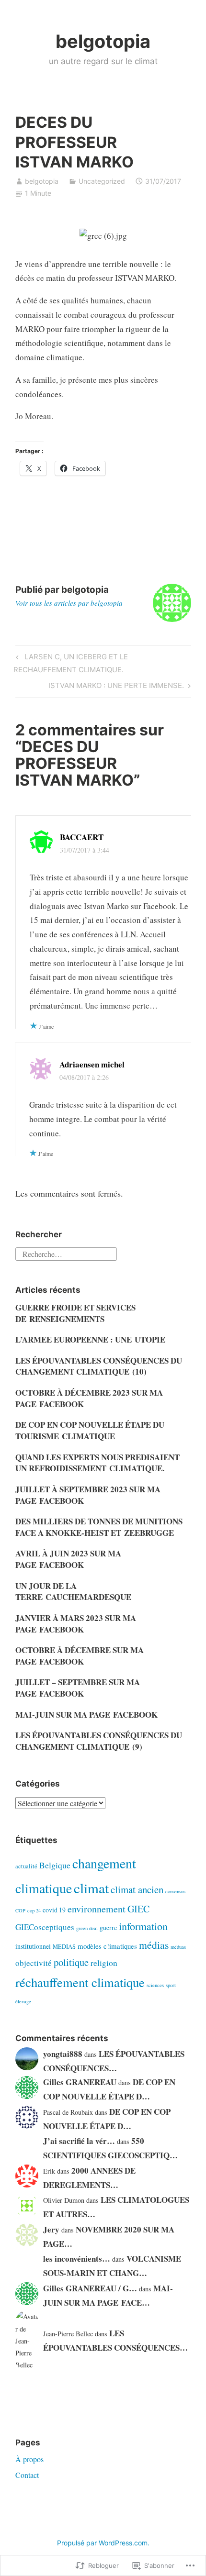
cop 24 (34, 1910)
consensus (175, 1891)
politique (71, 1962)
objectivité (34, 1963)
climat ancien (137, 1889)
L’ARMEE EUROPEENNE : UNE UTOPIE (90, 1339)
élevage (23, 2001)
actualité (26, 1866)
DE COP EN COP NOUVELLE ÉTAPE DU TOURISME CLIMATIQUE (90, 1430)
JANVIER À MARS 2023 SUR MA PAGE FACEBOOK (76, 1624)
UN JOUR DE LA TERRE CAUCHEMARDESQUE (73, 1592)
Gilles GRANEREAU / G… (90, 2288)
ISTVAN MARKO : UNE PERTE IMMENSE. (116, 687)
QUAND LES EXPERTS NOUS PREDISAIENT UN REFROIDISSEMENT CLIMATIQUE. (97, 1463)
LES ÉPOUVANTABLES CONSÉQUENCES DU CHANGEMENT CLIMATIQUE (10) (99, 1366)
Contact (27, 2475)
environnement (97, 1909)
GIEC (138, 1909)
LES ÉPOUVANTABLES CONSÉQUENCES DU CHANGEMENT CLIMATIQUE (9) (99, 1741)
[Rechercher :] (66, 1252)
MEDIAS (64, 1947)
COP (20, 1910)
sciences (155, 1985)
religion (104, 1963)
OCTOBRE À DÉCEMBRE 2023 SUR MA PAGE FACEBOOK (89, 1398)
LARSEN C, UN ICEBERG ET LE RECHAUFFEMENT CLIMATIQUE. (70, 663)
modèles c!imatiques (107, 1946)
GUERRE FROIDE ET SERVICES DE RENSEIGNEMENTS (75, 1313)
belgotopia (103, 41)
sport (171, 1985)
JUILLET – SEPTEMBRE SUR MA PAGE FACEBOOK (78, 1688)
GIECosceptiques (45, 1927)
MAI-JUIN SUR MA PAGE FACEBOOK (86, 1715)
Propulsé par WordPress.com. (103, 2543)
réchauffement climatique (80, 1982)
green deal (87, 1928)
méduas (178, 1947)
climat (91, 1888)
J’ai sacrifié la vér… (79, 2141)
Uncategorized (102, 181)
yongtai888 (63, 2054)
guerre (108, 1927)
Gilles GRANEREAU (80, 2082)
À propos (29, 2459)
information (143, 1926)
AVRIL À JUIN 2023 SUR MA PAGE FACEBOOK (68, 1559)
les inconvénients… (77, 2259)
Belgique (55, 1865)
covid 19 (54, 1910)
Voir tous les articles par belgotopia (69, 603)
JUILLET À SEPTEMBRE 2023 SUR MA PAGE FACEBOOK (88, 1495)
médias (154, 1945)
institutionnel (33, 1946)
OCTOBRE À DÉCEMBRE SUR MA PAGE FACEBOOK (80, 1656)
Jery (51, 2229)
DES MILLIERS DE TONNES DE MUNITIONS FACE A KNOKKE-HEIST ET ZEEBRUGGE (99, 1527)
